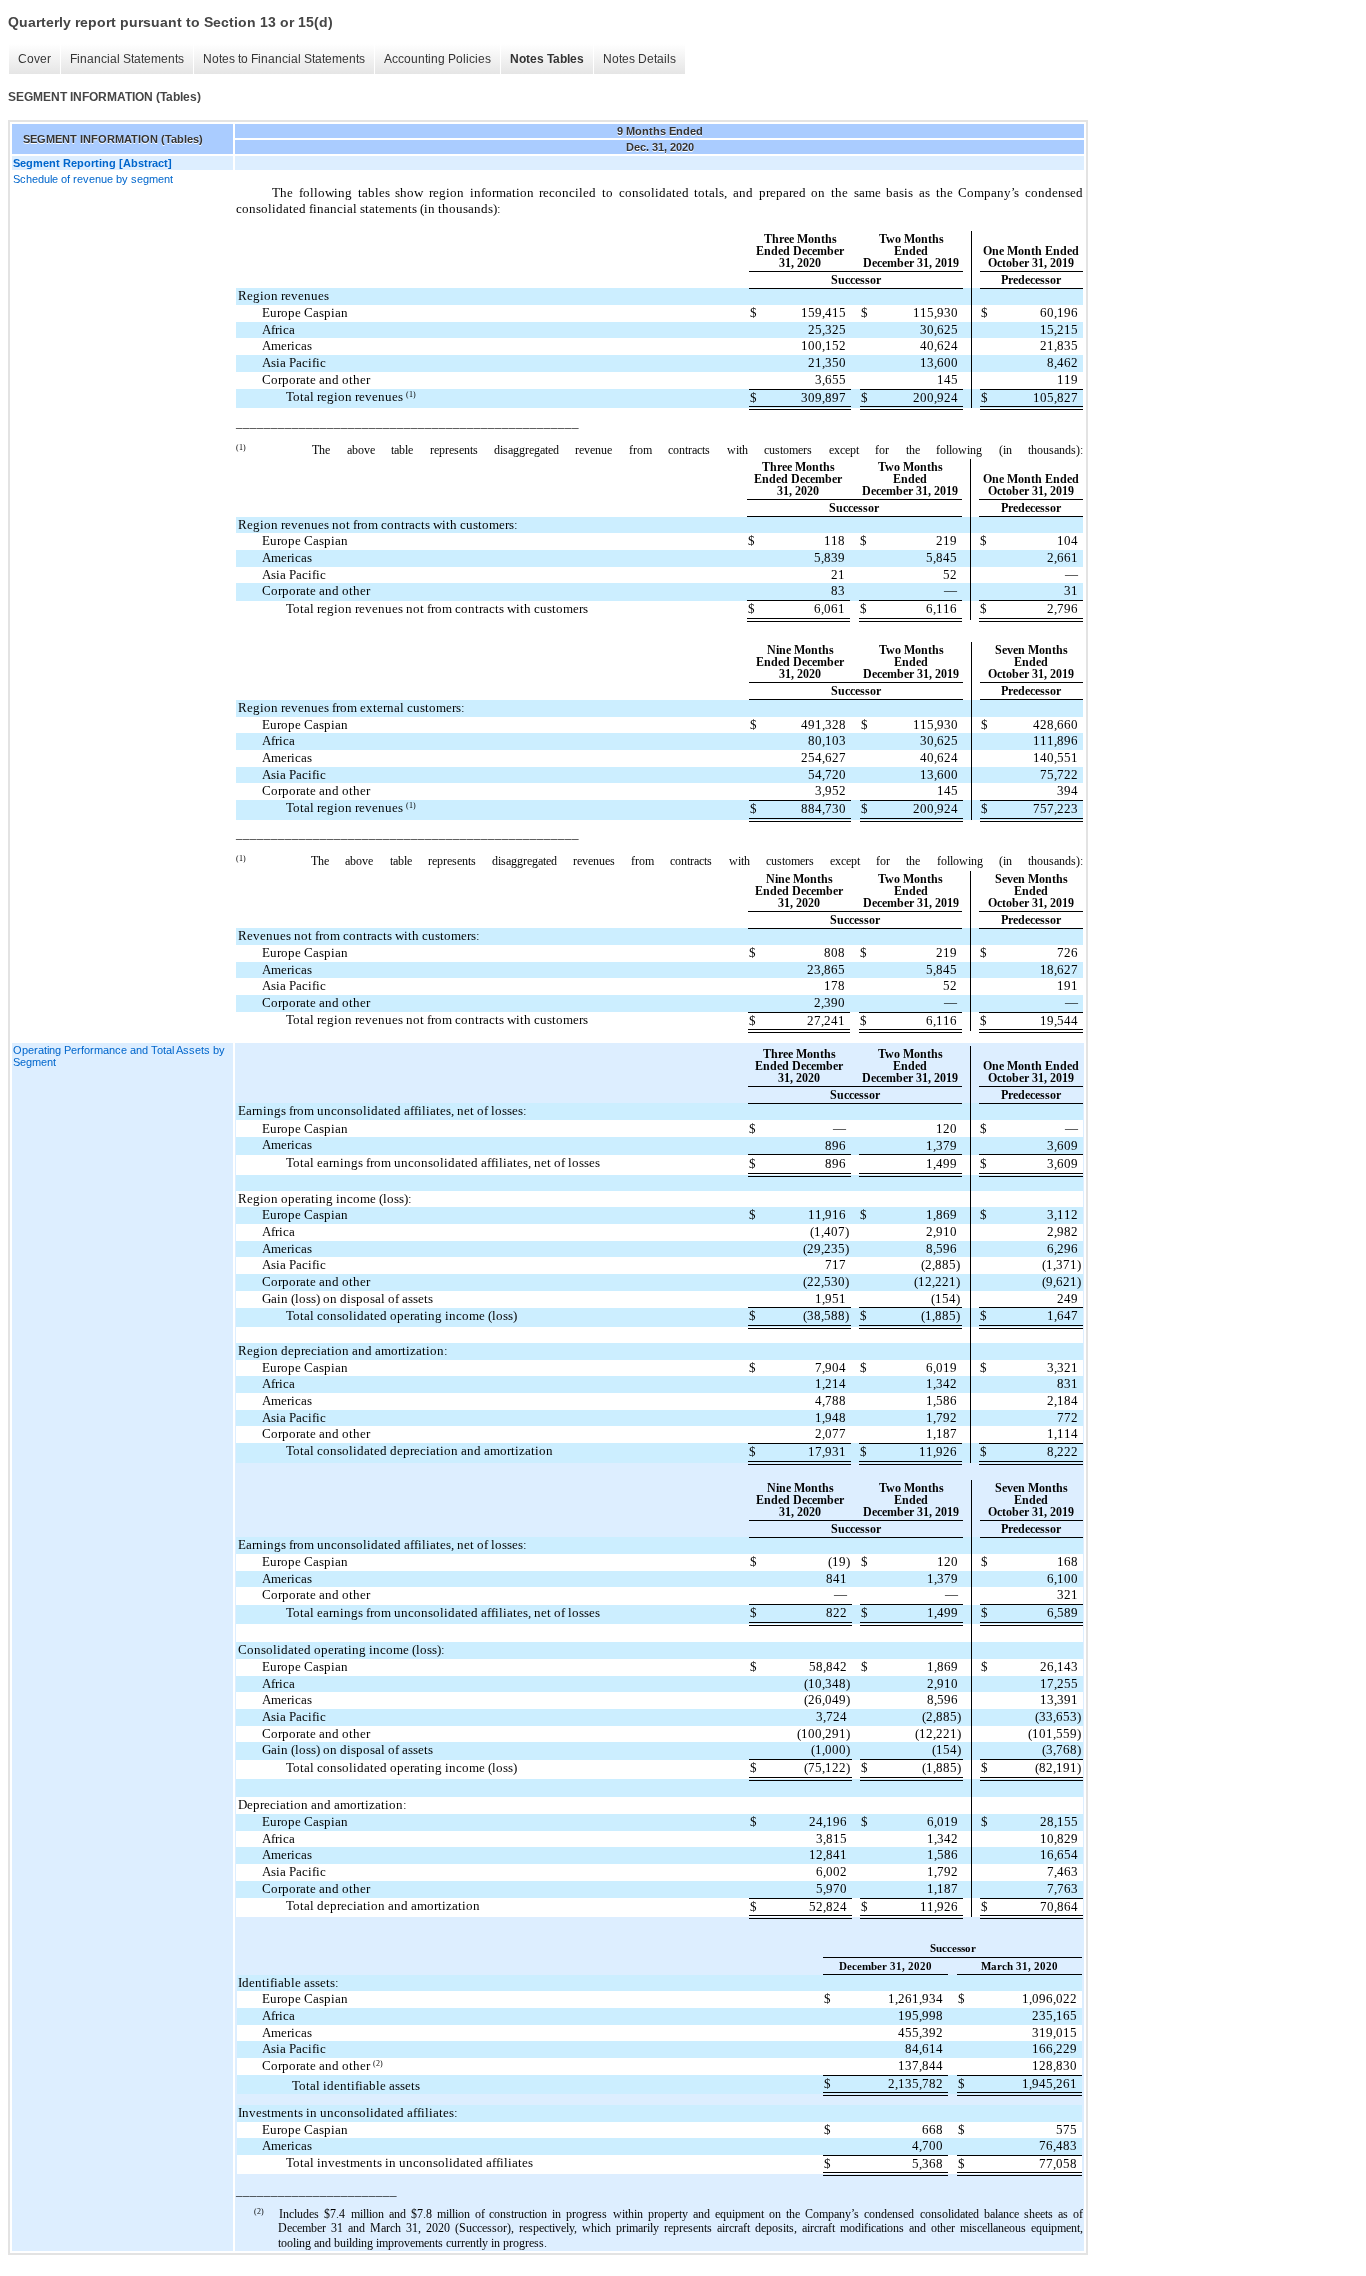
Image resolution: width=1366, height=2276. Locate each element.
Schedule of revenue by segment (93, 179)
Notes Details (639, 59)
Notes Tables (547, 59)
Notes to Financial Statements (284, 59)
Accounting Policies (437, 59)
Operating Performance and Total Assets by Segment (119, 1056)
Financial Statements (127, 59)
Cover (34, 59)
